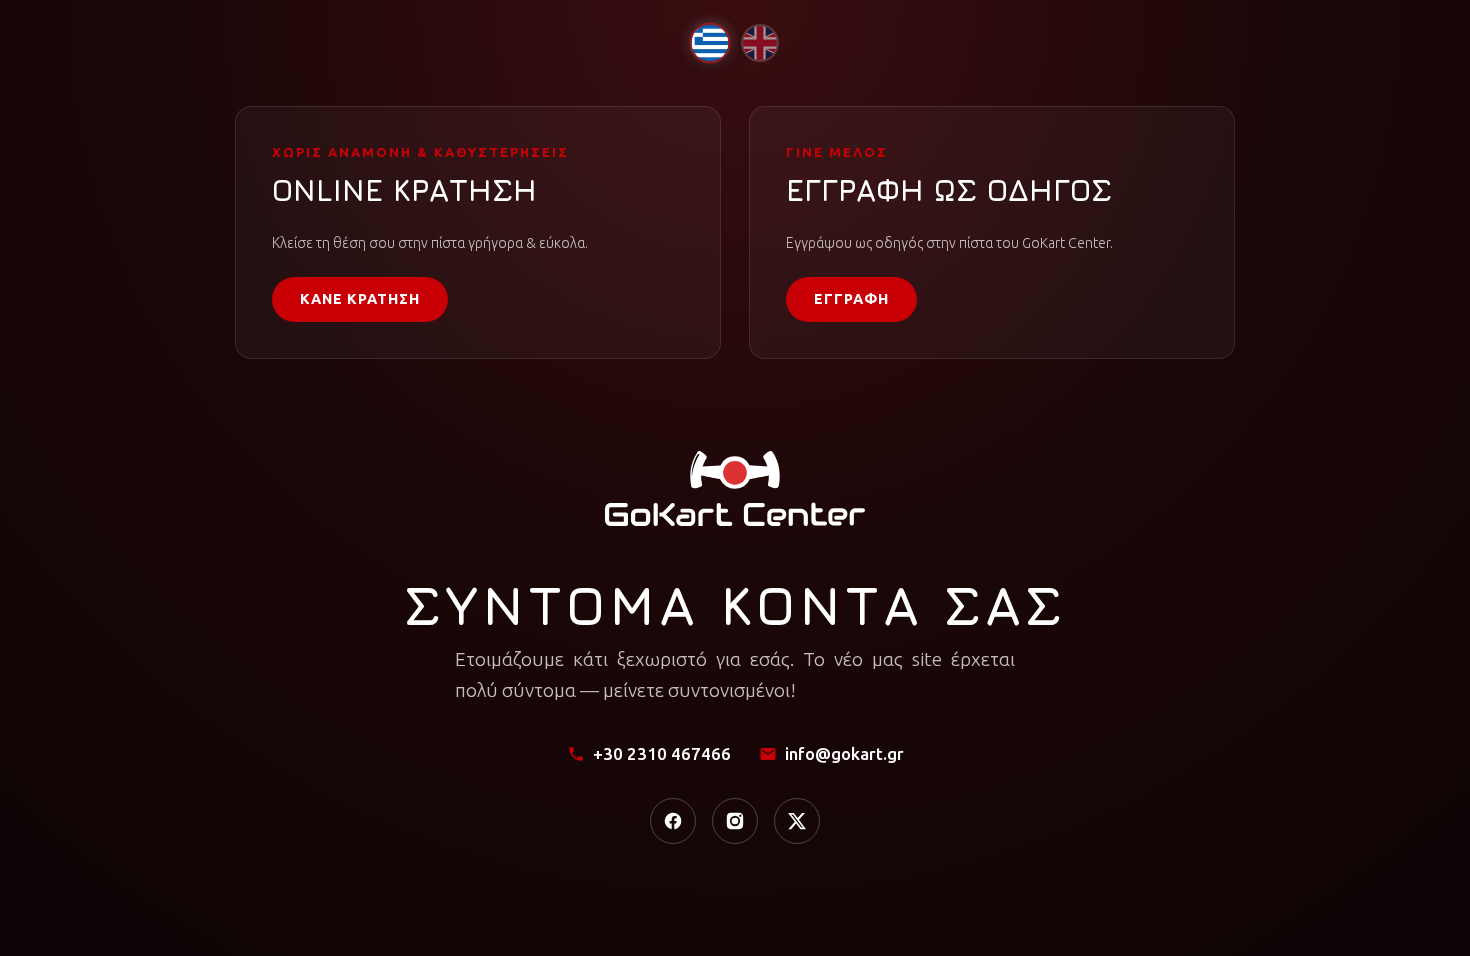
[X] (797, 821)
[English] (760, 43)
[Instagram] (735, 821)
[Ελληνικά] (709, 42)
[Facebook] (673, 821)
